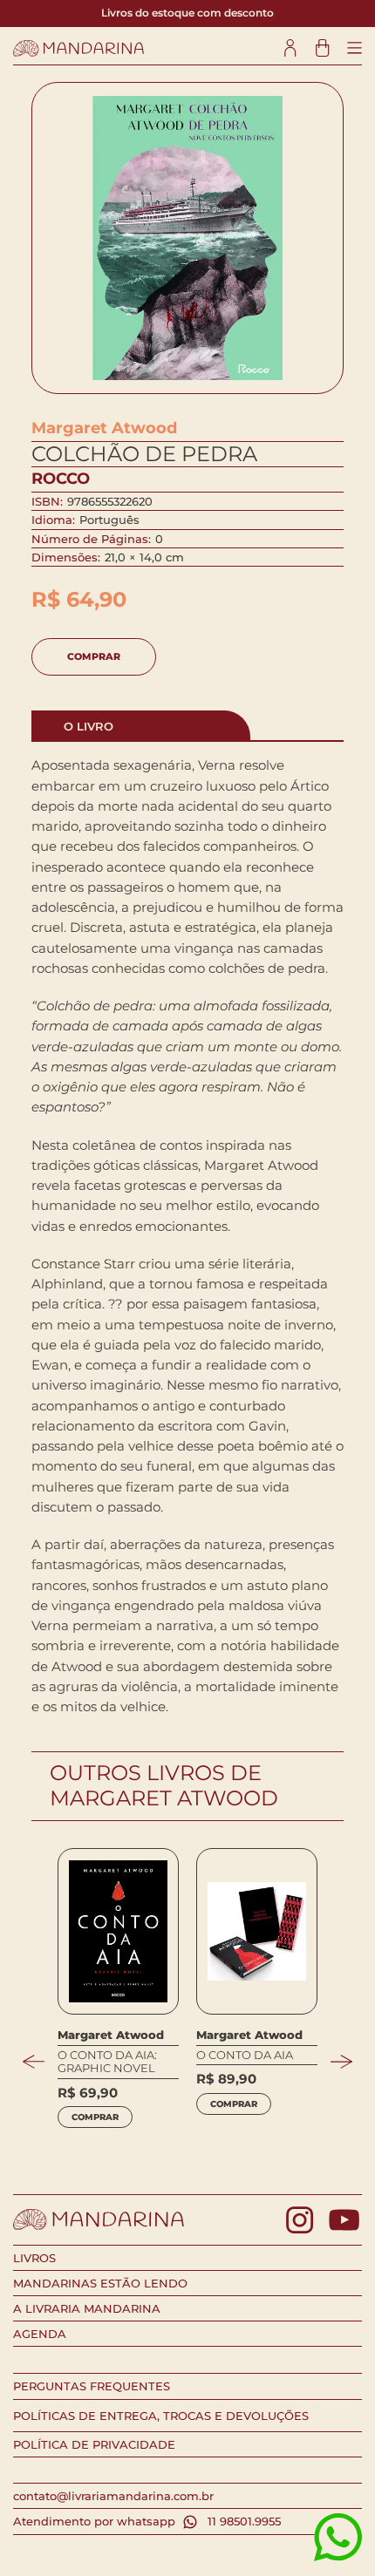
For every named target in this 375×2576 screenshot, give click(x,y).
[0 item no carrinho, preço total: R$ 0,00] (322, 48)
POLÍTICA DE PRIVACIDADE (94, 2444)
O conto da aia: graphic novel (107, 2062)
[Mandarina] (78, 48)
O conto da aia (245, 2055)
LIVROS (34, 2258)
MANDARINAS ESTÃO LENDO (100, 2283)
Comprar (94, 656)
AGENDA (40, 2334)
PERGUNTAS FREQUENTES (92, 2386)
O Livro (89, 726)
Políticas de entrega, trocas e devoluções (161, 2416)
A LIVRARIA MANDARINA (87, 2308)
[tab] (141, 725)
